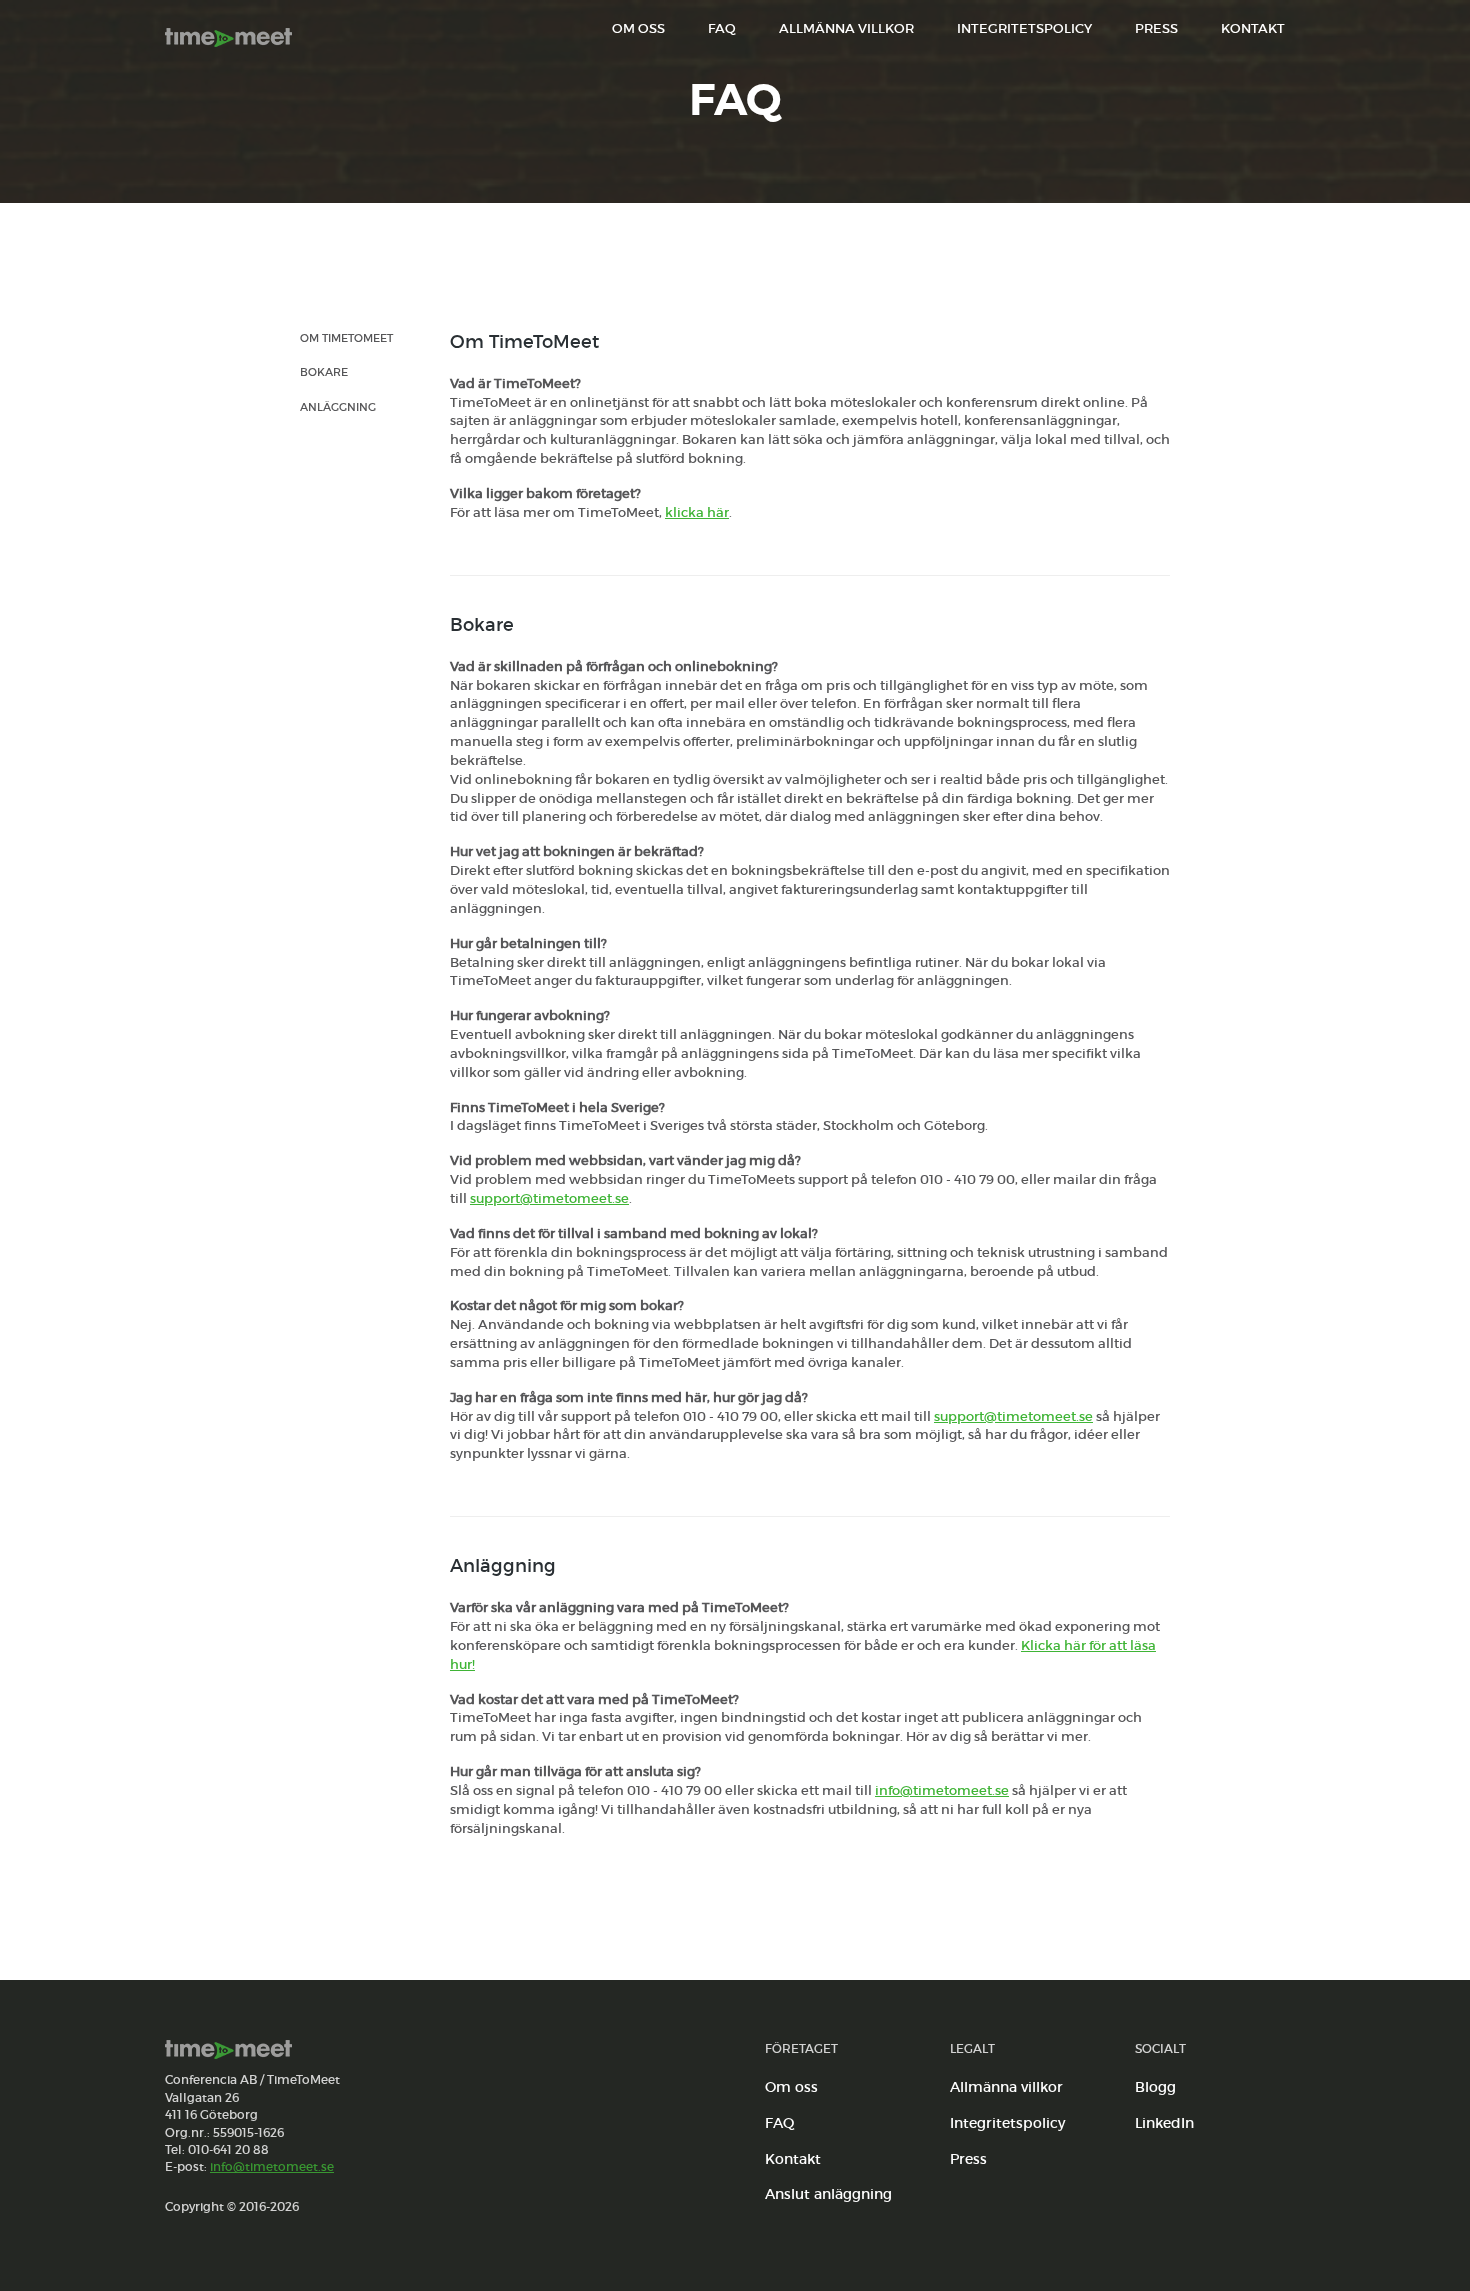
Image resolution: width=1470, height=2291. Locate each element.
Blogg (1155, 2087)
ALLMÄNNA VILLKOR (846, 28)
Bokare (324, 372)
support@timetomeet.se (549, 1198)
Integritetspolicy (1007, 2123)
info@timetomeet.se (942, 1790)
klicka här (697, 512)
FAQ (722, 28)
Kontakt (793, 2159)
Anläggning (338, 407)
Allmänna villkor (1006, 2087)
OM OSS (638, 28)
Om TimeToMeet (346, 338)
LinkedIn (1164, 2123)
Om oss (791, 2087)
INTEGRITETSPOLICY (1024, 28)
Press (968, 2159)
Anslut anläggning (828, 2194)
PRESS (1156, 28)
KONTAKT (1253, 28)
